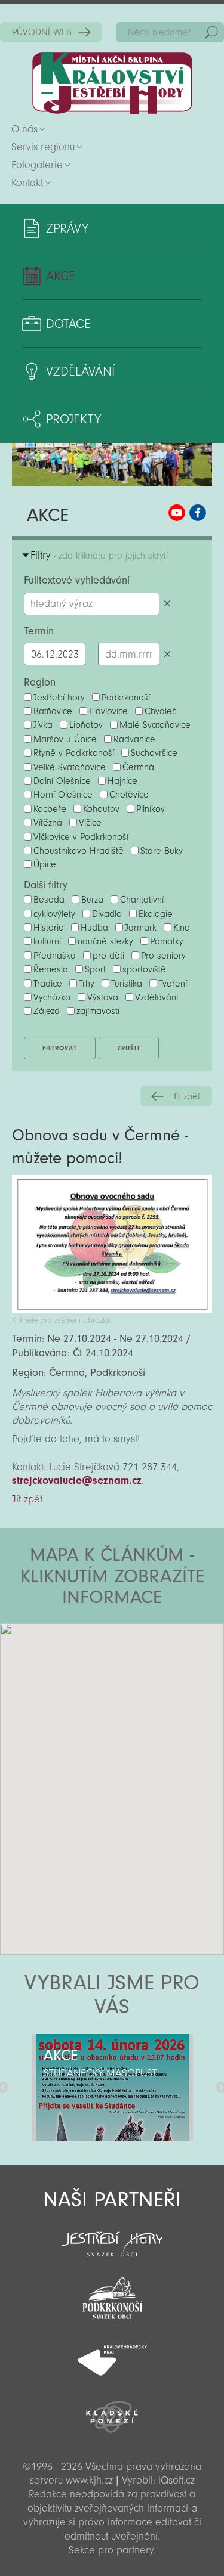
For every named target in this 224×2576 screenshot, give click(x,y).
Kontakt (27, 183)
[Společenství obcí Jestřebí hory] (112, 2236)
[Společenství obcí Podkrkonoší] (112, 2295)
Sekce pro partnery (111, 2550)
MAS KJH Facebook (198, 513)
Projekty (73, 419)
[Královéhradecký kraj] (112, 2354)
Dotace (68, 324)
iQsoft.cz (177, 2480)
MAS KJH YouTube (177, 513)
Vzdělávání (80, 371)
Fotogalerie (37, 165)
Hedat (211, 32)
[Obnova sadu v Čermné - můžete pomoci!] (112, 1309)
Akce (61, 276)
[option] (112, 2088)
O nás (24, 129)
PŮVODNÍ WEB (42, 32)
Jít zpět (186, 1096)
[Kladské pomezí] (112, 2411)
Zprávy (67, 228)
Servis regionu (43, 147)
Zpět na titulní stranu (112, 83)
